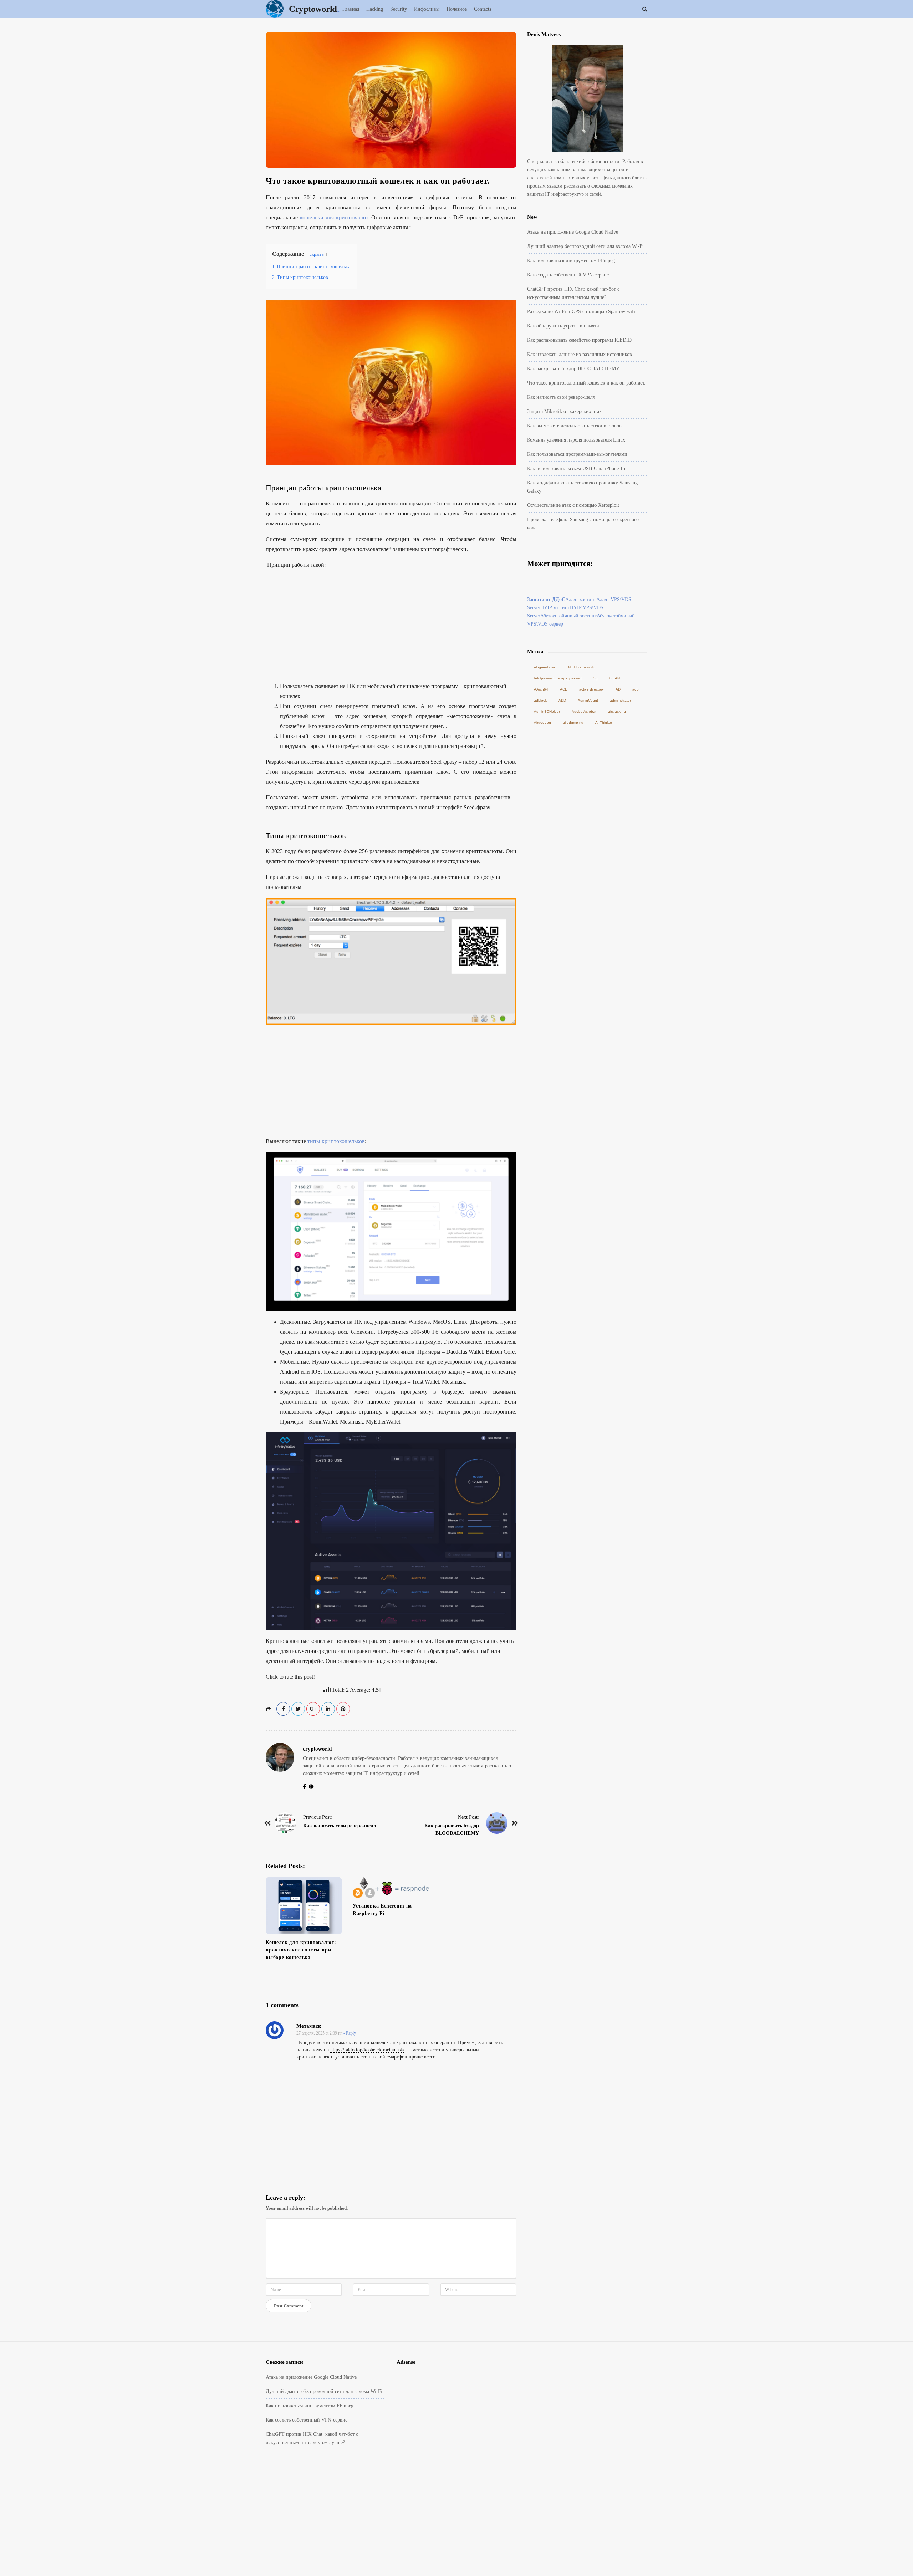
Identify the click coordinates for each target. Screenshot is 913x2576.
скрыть (317, 254)
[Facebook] (306, 1787)
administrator (620, 700)
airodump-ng (573, 722)
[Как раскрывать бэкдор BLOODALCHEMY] (497, 1823)
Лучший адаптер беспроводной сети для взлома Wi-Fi (585, 246)
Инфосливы (427, 9)
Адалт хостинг (581, 599)
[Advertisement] (391, 626)
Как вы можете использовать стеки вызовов (574, 426)
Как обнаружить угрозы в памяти (563, 326)
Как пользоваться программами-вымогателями (577, 454)
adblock (540, 700)
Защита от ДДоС (546, 599)
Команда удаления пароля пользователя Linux (576, 440)
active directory (591, 689)
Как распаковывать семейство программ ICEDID (579, 340)
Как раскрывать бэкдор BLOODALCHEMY (573, 369)
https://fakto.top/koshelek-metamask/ (367, 2050)
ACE (564, 689)
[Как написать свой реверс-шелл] (285, 1823)
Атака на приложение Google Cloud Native (573, 232)
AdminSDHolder (547, 711)
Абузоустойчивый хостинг (568, 616)
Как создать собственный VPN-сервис (568, 275)
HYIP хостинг (555, 608)
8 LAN (615, 678)
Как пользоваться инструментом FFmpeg (571, 261)
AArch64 (541, 689)
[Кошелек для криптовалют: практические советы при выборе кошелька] (304, 1906)
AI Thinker (604, 722)
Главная (351, 9)
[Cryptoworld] (276, 9)
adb (636, 689)
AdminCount (588, 700)
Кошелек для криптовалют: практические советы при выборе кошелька (301, 1950)
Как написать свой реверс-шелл (340, 1826)
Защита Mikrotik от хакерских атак (564, 411)
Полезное (457, 9)
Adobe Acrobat (584, 711)
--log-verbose (545, 667)
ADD (562, 700)
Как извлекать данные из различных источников (580, 354)
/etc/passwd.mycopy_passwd (558, 678)
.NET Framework (581, 667)
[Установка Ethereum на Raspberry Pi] (391, 1887)
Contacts (483, 9)
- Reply (350, 2033)
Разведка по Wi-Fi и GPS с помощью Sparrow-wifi (581, 312)
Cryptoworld (313, 9)
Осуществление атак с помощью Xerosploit (573, 505)
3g (596, 678)
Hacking (375, 9)
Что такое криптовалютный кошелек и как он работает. (586, 383)
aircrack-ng (617, 711)
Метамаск (309, 2026)
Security (399, 9)
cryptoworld (317, 1749)
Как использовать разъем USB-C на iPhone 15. (577, 469)
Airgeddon (542, 722)
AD (618, 689)
